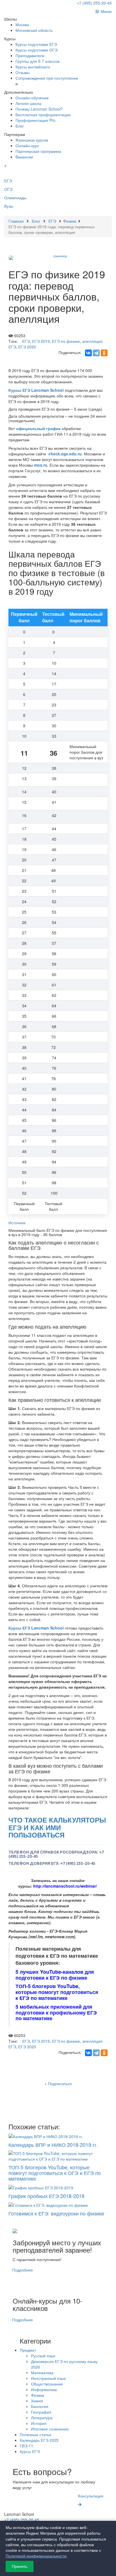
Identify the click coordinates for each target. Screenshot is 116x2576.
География (41, 2412)
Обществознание (47, 2384)
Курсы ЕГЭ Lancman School (36, 390)
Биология (40, 2406)
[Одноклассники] (104, 353)
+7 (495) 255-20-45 (94, 3)
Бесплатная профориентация (43, 115)
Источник (17, 1223)
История (39, 2423)
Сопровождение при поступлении (47, 78)
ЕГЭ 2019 (41, 341)
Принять (20, 2566)
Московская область (34, 30)
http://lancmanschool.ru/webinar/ (65, 1886)
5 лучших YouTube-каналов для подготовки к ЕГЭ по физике (55, 1975)
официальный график (38, 428)
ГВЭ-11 (26, 2446)
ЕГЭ (26, 341)
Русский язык (43, 2356)
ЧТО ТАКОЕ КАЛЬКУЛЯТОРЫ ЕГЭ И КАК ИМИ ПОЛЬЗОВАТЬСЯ (57, 1827)
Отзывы (23, 72)
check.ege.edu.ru (65, 454)
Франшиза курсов (32, 140)
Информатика (44, 2389)
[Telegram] (96, 353)
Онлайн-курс (27, 146)
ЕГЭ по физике (66, 341)
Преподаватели (30, 55)
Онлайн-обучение (32, 98)
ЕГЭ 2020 (27, 347)
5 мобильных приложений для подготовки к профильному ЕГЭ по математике (56, 2013)
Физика (38, 2395)
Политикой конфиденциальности (36, 2556)
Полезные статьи (35, 2434)
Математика (42, 2373)
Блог (20, 126)
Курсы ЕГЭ (30, 2451)
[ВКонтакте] (88, 353)
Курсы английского (33, 67)
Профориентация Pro (35, 120)
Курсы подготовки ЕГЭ (36, 44)
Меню (105, 11)
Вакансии (24, 157)
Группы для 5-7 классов (37, 61)
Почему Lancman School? (39, 109)
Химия (37, 2401)
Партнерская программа (38, 151)
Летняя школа (28, 103)
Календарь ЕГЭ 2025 (39, 2440)
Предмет (28, 2350)
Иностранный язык (48, 2378)
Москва (22, 24)
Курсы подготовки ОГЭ (36, 50)
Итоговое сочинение (50, 2429)
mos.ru (41, 465)
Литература (42, 2418)
